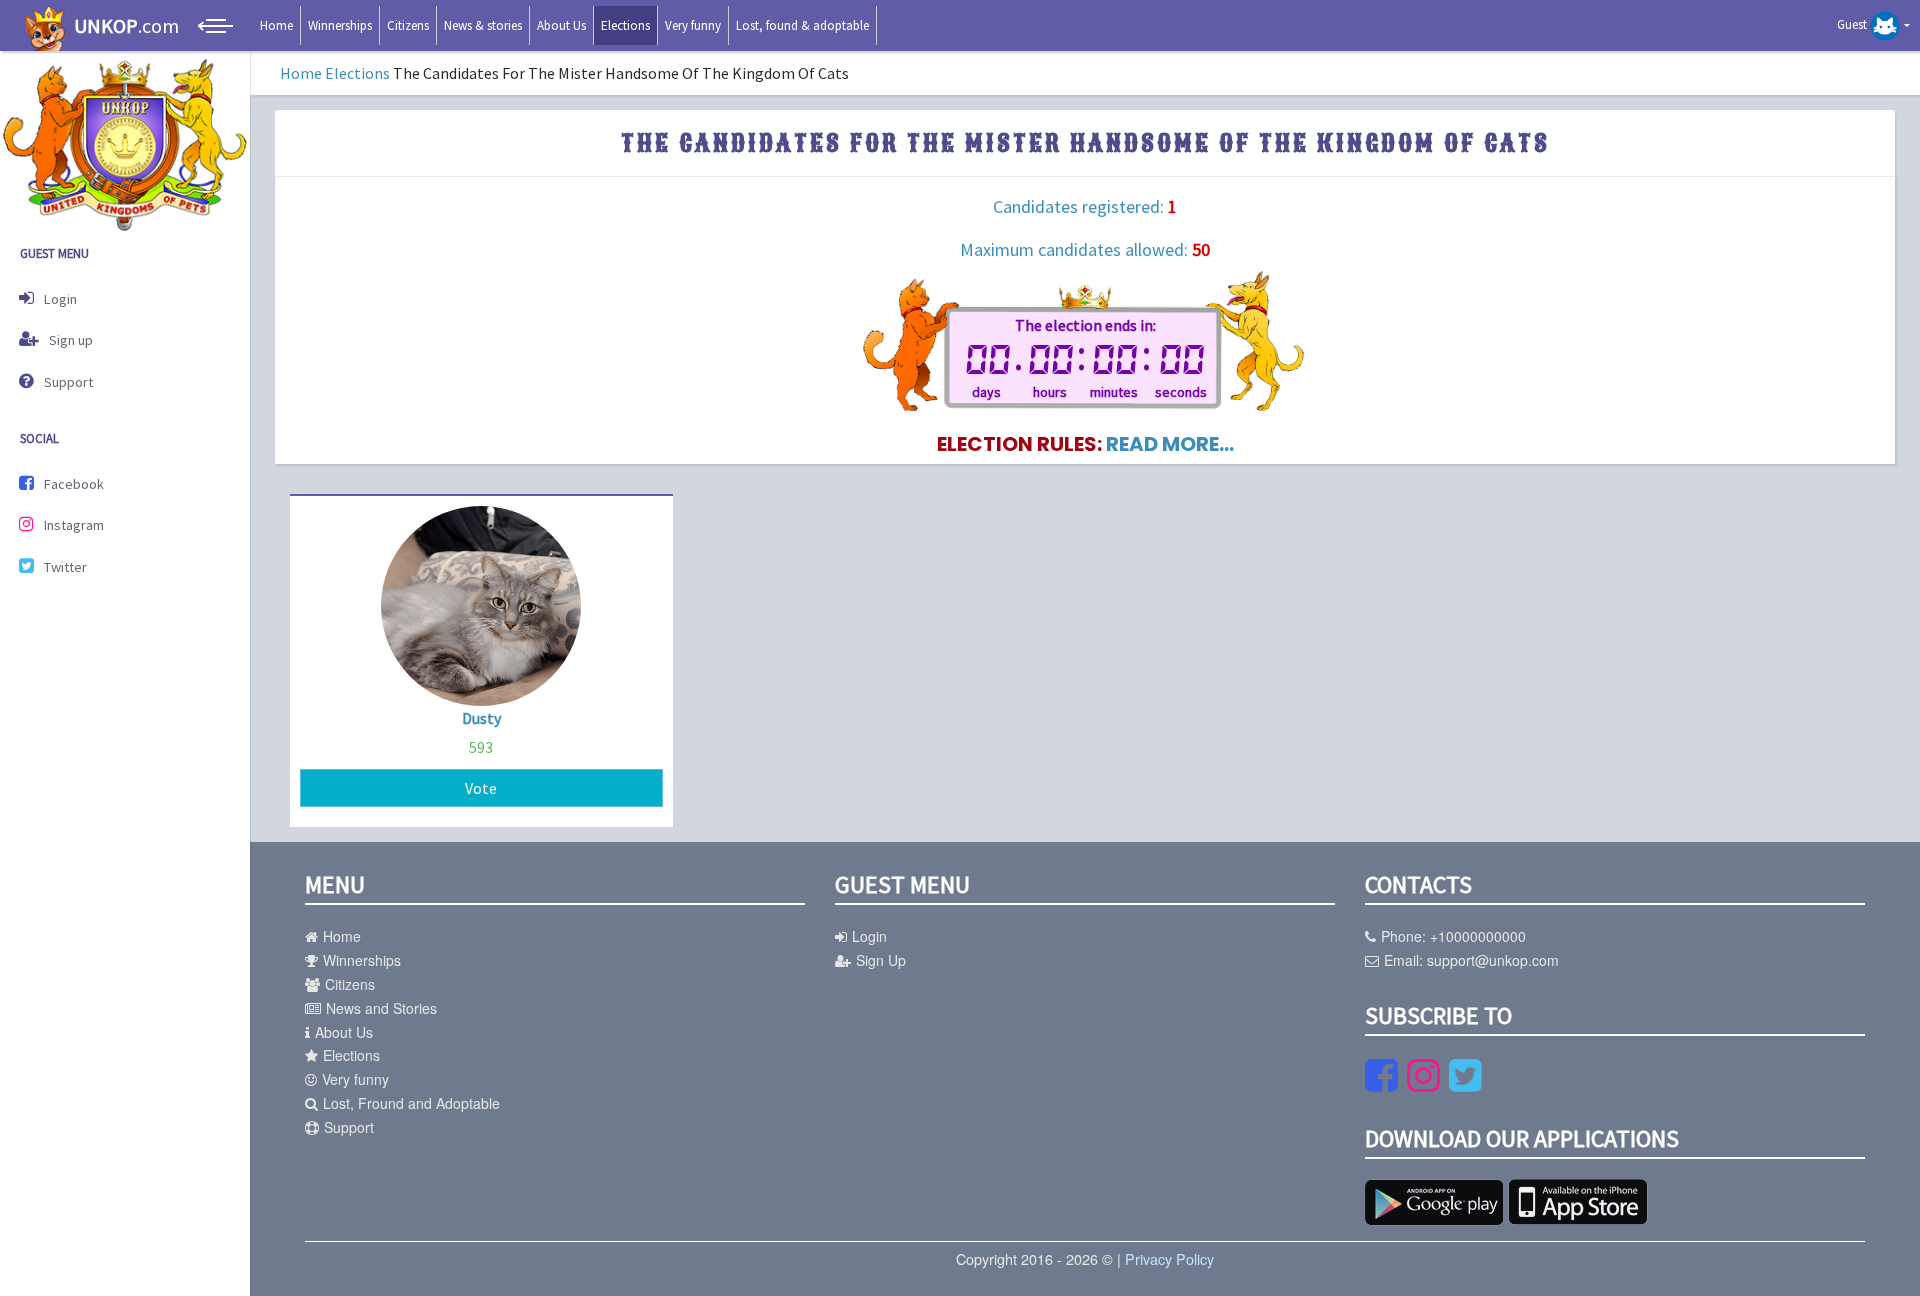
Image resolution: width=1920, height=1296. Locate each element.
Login (60, 299)
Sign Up (881, 960)
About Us (561, 25)
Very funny (693, 25)
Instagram (74, 525)
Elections (625, 25)
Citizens (408, 25)
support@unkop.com (1493, 960)
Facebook (74, 484)
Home (276, 25)
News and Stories (381, 1008)
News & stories (483, 25)
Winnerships (340, 25)
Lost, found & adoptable (802, 25)
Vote (481, 788)
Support (68, 382)
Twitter (65, 567)
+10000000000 (1478, 936)
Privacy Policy (1169, 1258)
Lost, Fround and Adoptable (411, 1103)
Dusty (481, 718)
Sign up (71, 340)
